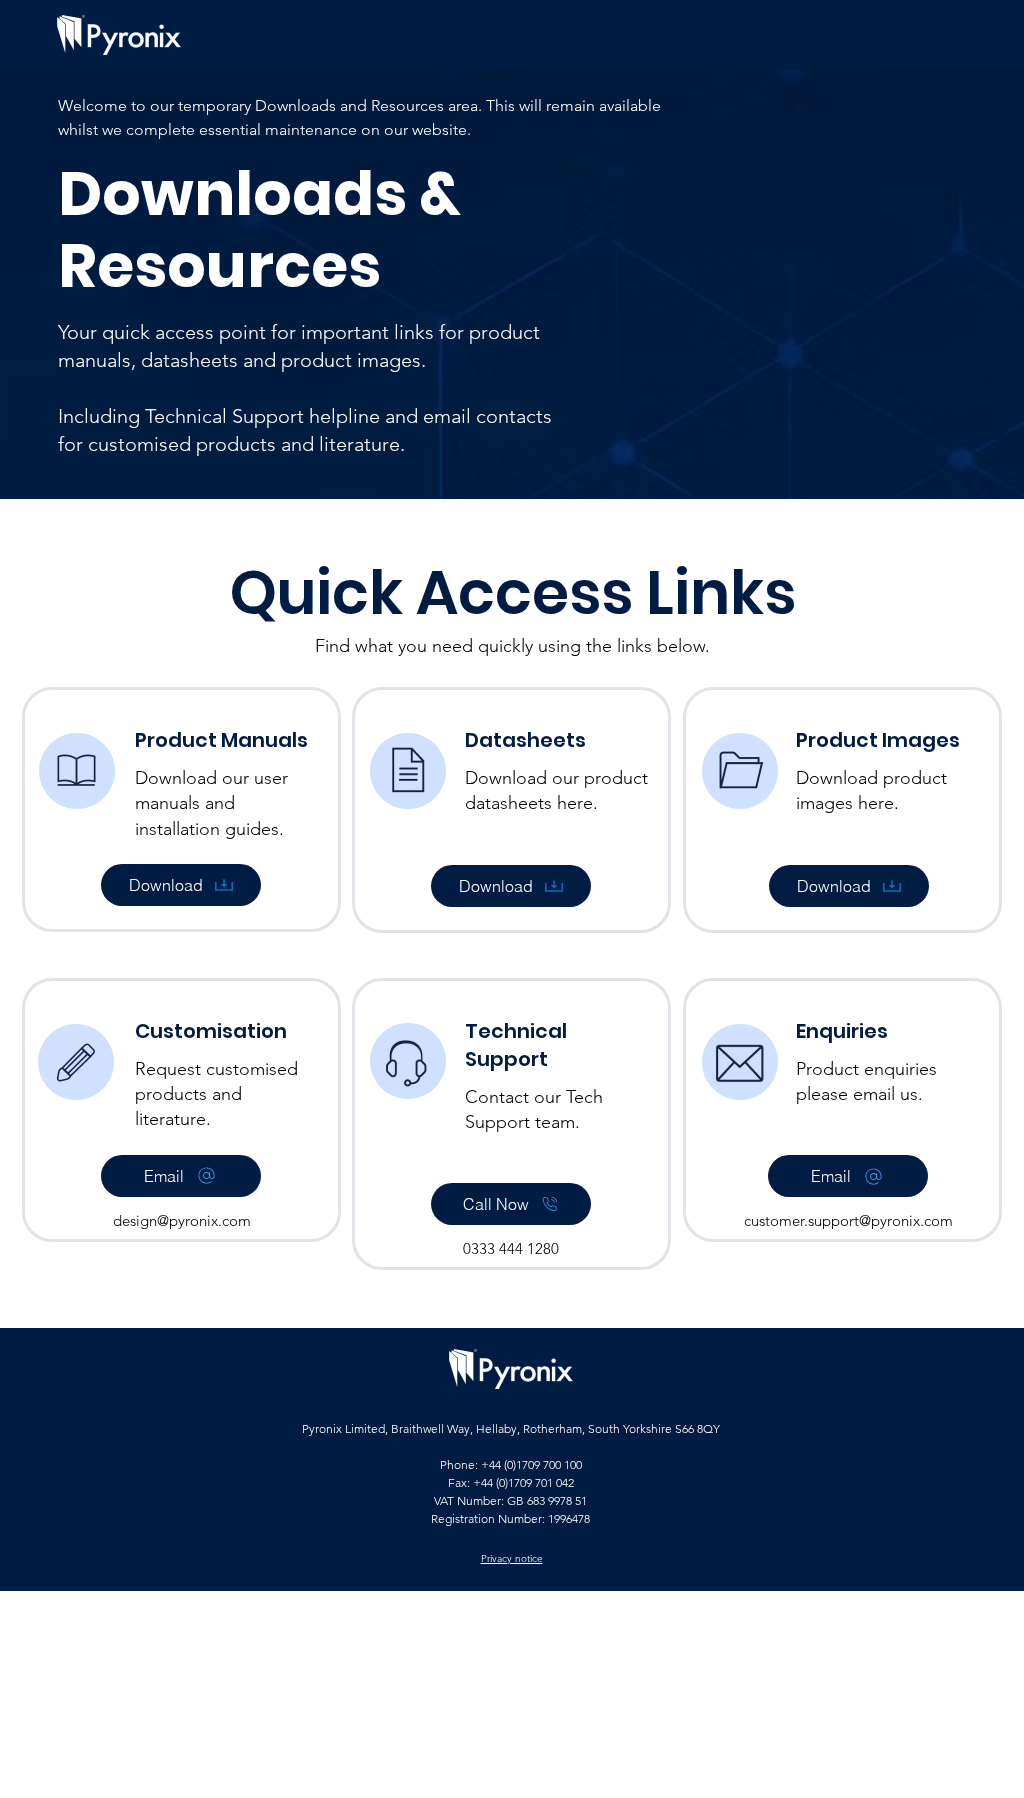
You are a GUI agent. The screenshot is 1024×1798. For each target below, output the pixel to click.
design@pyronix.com (182, 1220)
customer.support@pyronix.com (848, 1220)
